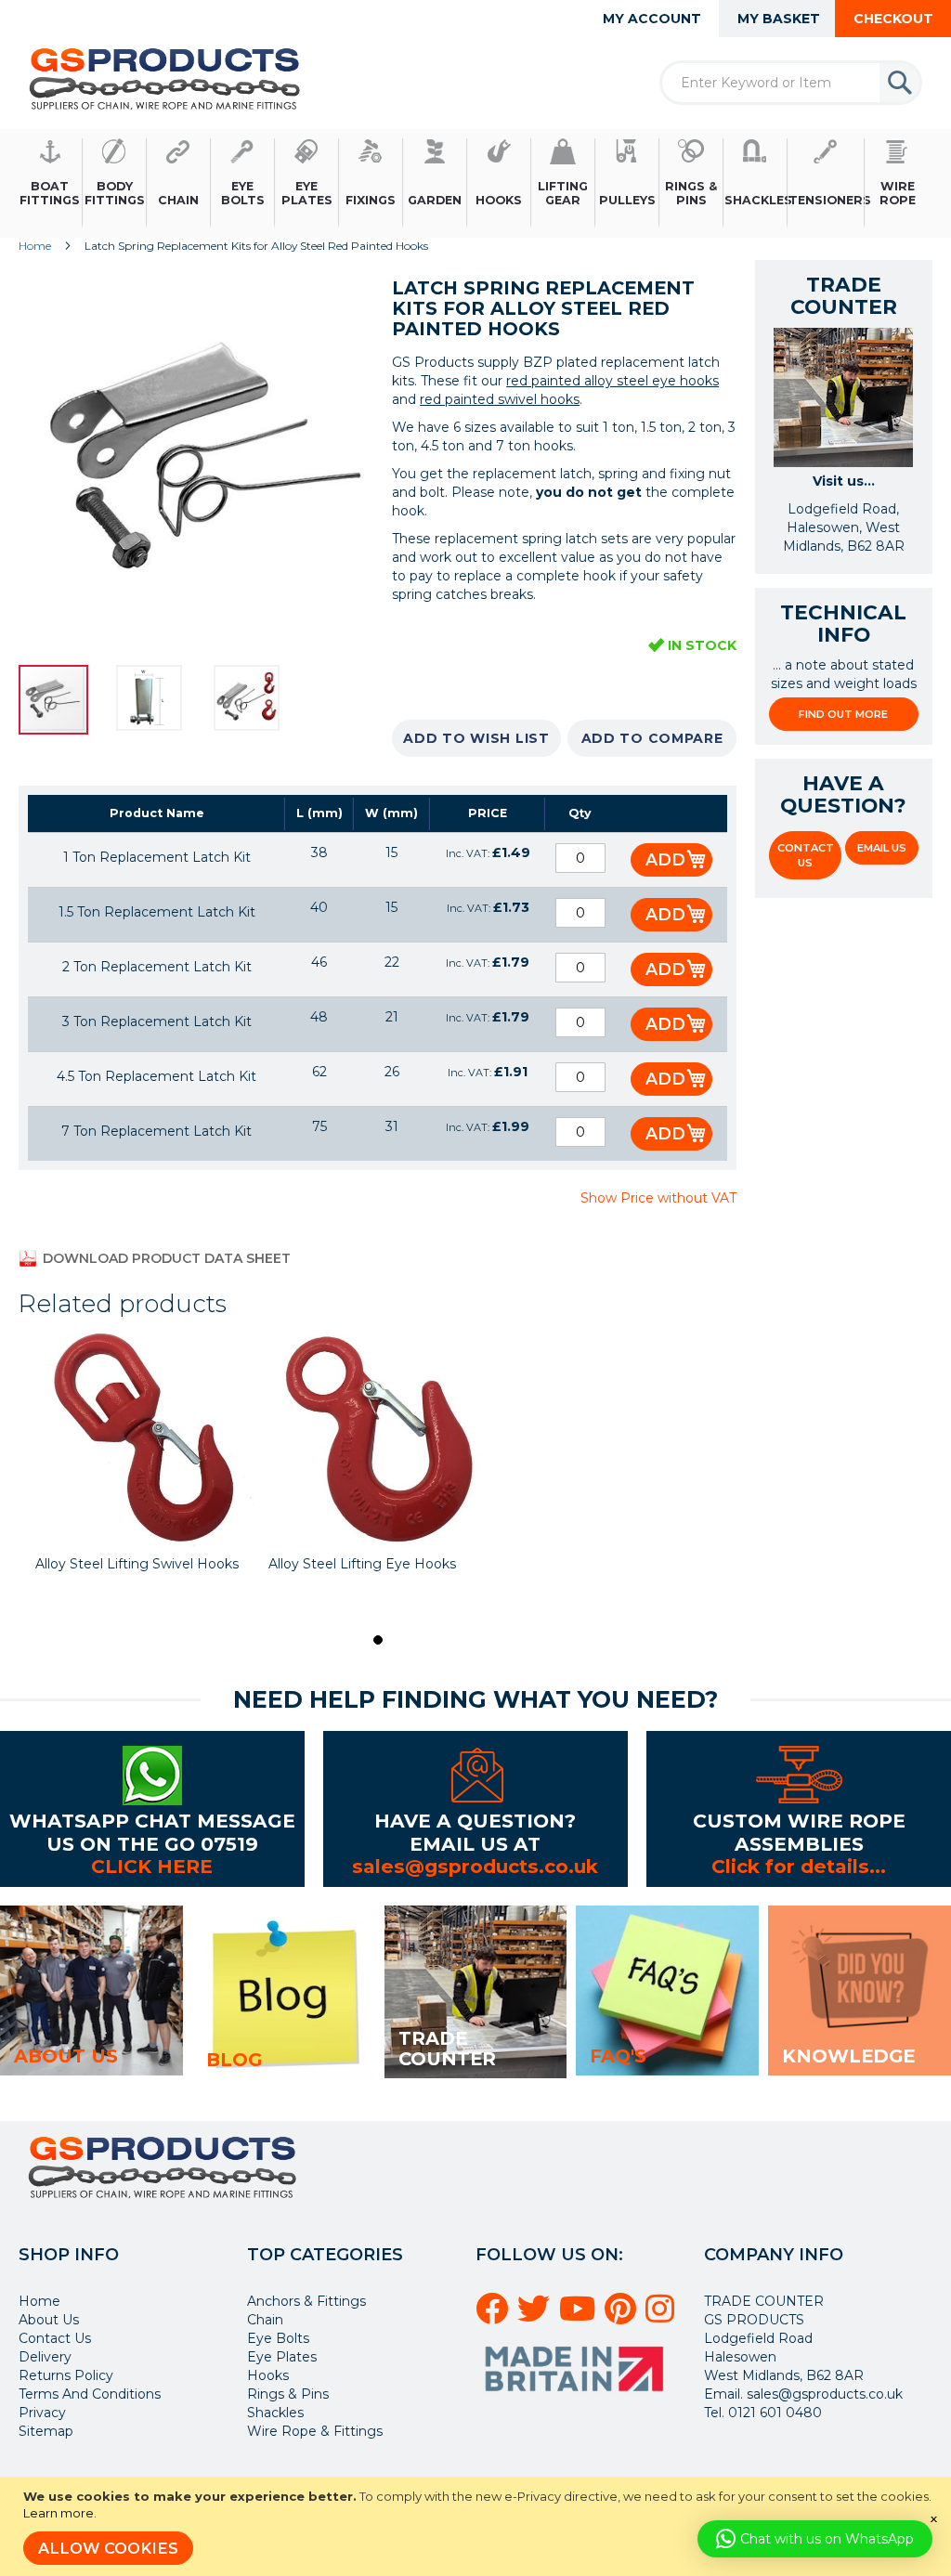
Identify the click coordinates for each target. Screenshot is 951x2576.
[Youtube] (580, 2316)
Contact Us (806, 855)
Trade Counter (447, 2049)
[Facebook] (495, 2316)
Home (35, 246)
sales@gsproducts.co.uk (475, 1866)
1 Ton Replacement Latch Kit (157, 857)
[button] (165, 700)
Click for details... (799, 1866)
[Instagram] (663, 2316)
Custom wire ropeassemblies (799, 1832)
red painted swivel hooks (500, 399)
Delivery (45, 2357)
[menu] (475, 183)
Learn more (59, 2513)
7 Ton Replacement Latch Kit (156, 1131)
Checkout (893, 19)
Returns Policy (66, 2375)
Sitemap (46, 2431)
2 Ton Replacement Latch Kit (157, 967)
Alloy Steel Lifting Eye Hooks (362, 1564)
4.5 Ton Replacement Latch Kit (156, 1076)
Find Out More (843, 714)
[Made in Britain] (577, 2398)
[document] (478, 2526)
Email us (882, 848)
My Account (652, 19)
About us (66, 2056)
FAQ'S (618, 2056)
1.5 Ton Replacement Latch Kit (157, 912)
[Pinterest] (623, 2316)
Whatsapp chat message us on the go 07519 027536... (152, 1843)
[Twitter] (536, 2316)
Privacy (42, 2413)
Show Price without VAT (658, 1198)
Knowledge (848, 2056)
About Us (49, 2320)
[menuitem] (51, 183)
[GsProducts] (165, 78)
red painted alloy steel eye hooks (612, 381)
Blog (234, 2060)
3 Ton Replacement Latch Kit (157, 1021)
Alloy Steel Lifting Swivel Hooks (137, 1564)
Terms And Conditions (90, 2394)
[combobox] (791, 83)
